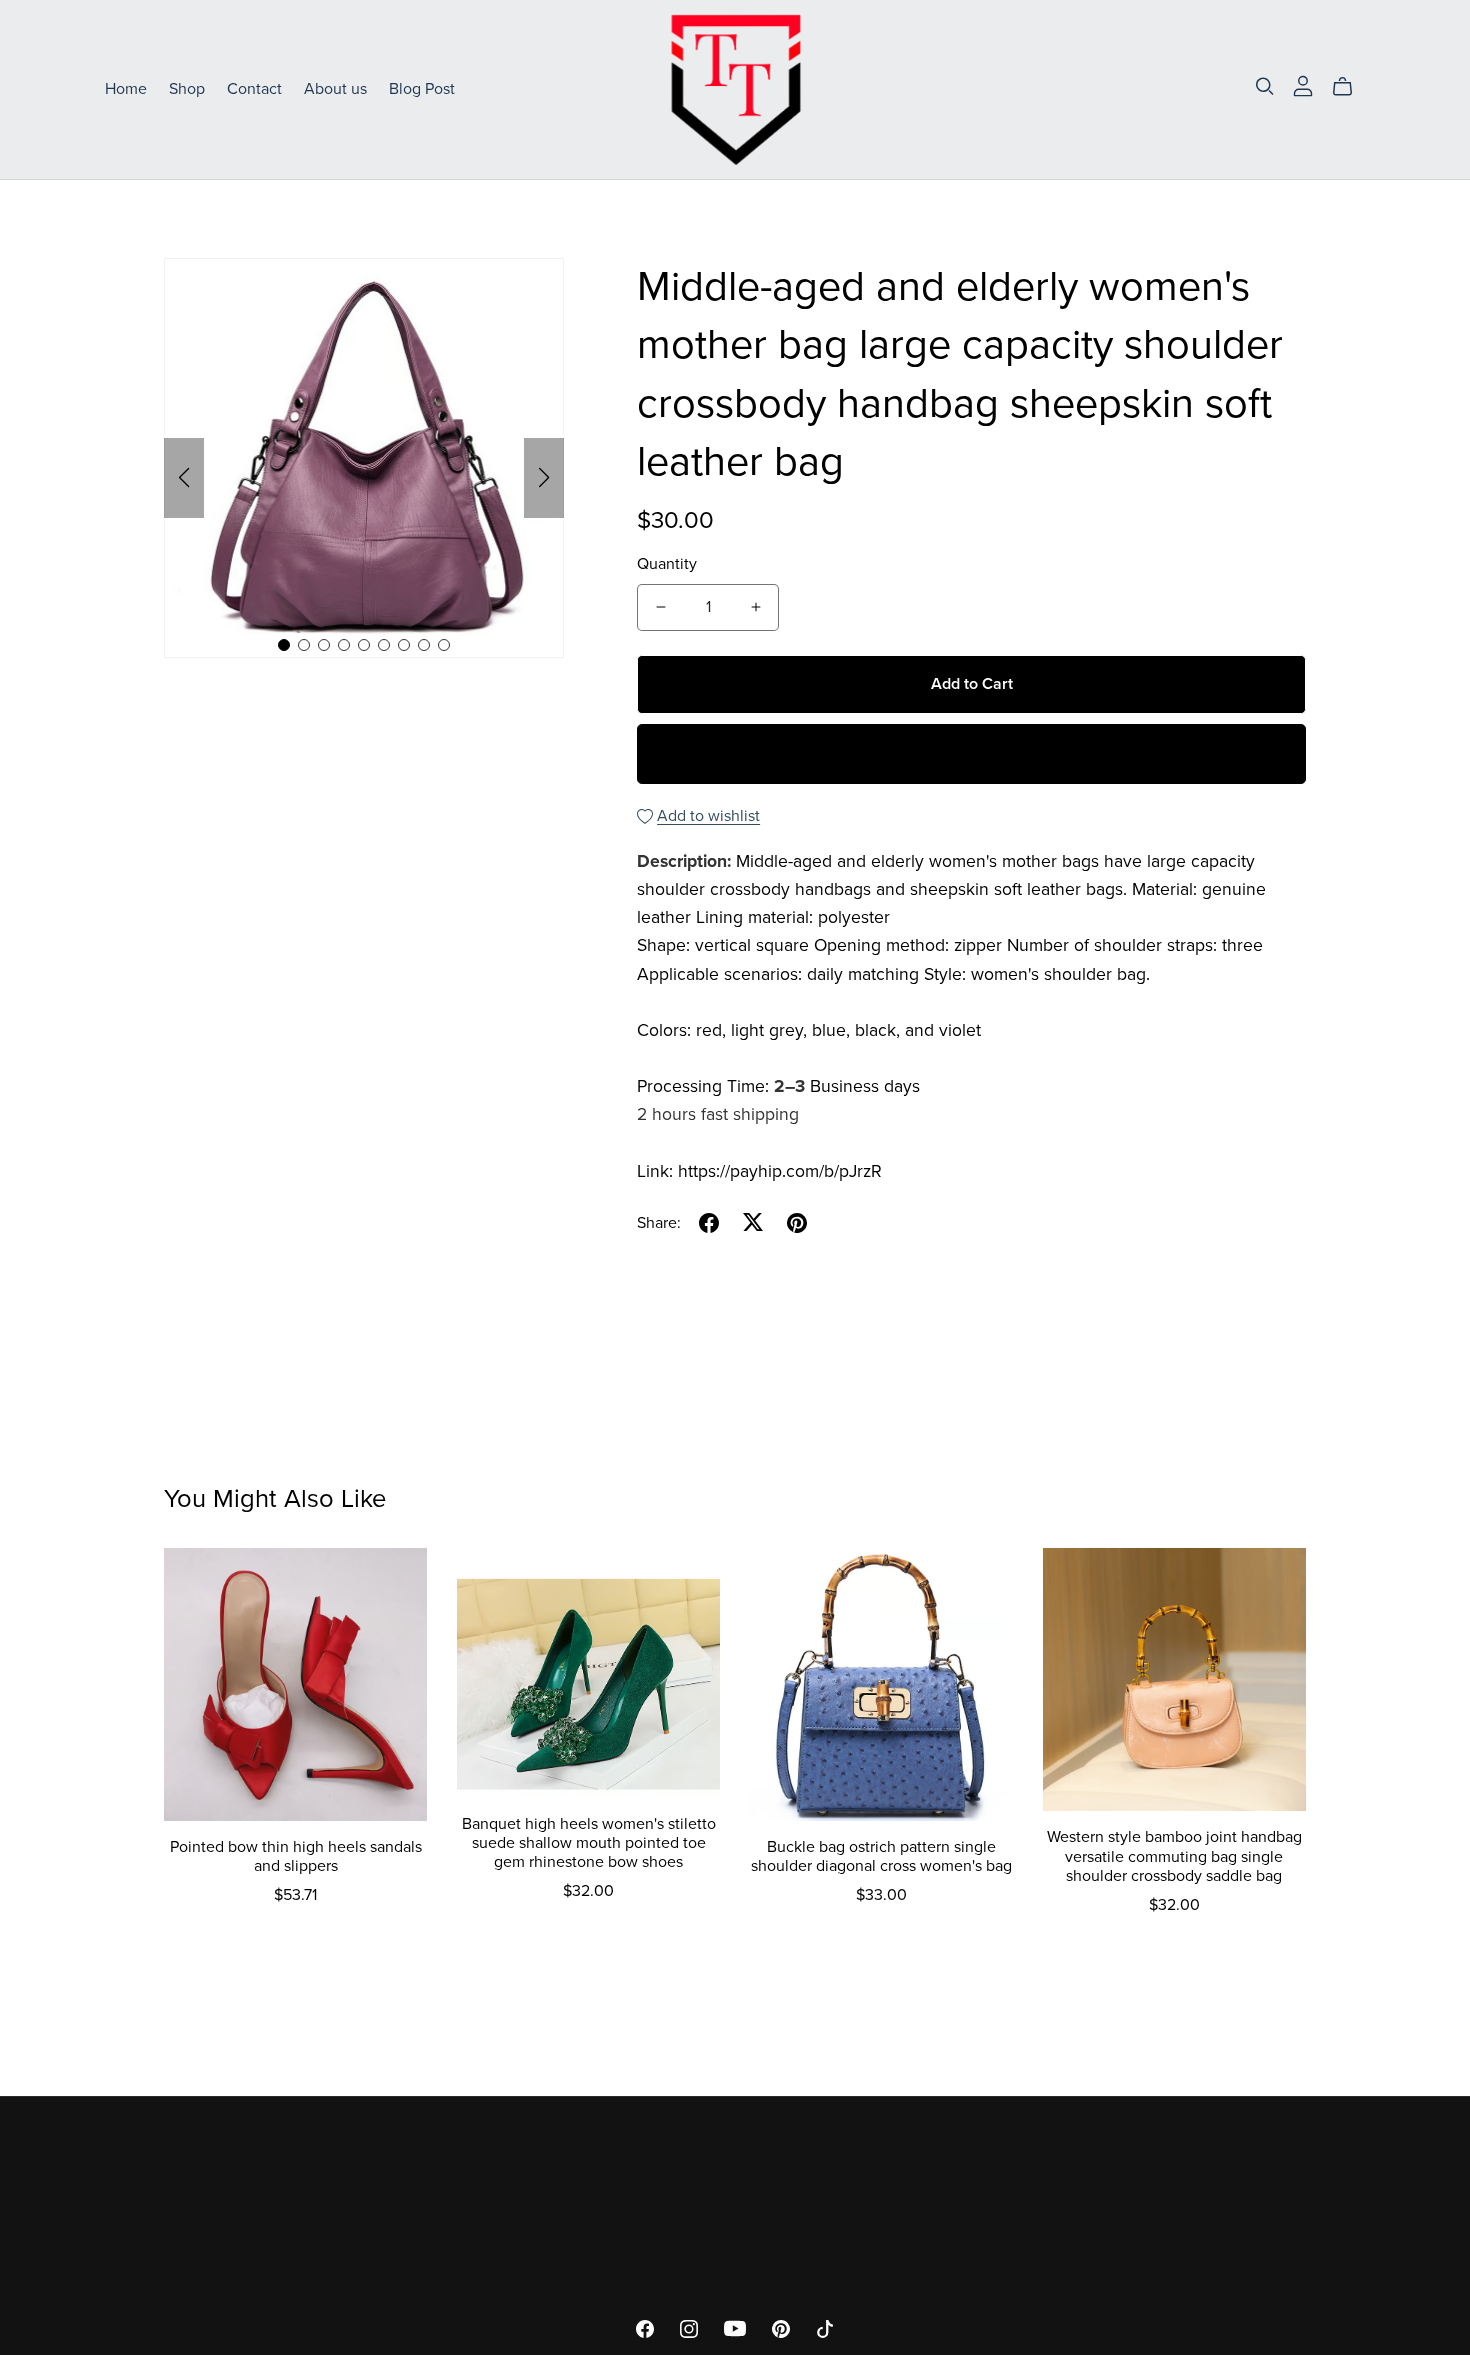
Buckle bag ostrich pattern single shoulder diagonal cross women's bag (881, 1856)
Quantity (667, 564)
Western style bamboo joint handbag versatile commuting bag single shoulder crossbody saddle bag (1174, 1856)
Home (126, 89)
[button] (184, 478)
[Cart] (1350, 87)
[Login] (1303, 85)
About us (335, 89)
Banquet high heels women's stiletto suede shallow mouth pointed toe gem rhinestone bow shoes (589, 1843)
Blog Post (422, 89)
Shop (187, 89)
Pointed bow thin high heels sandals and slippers (296, 1856)
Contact (254, 89)
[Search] (1265, 86)
